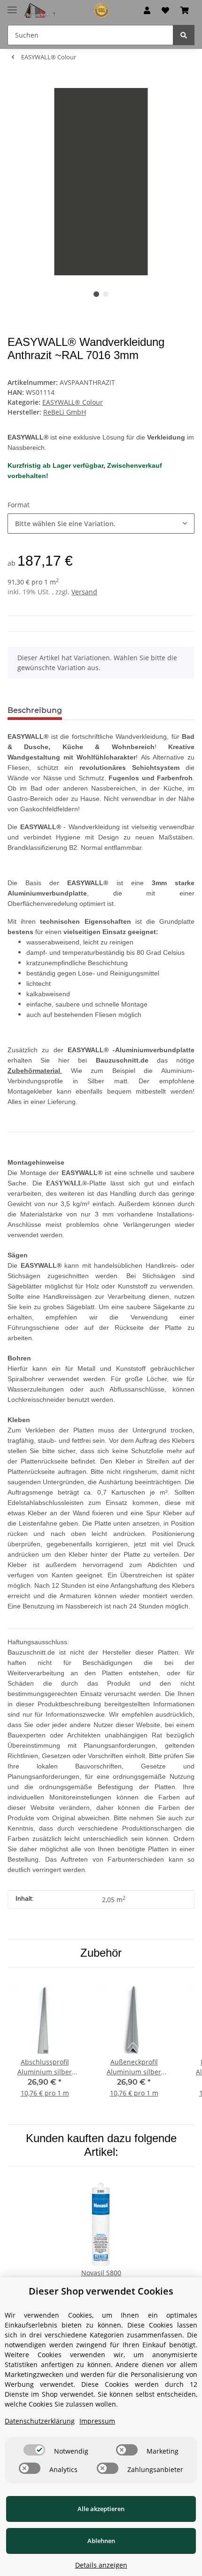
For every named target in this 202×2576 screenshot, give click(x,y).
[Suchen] (184, 35)
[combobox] (101, 524)
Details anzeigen (101, 2565)
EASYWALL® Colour (73, 402)
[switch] (34, 2450)
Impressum (97, 2421)
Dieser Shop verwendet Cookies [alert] (101, 2291)
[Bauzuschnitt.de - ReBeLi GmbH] (70, 11)
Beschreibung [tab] (35, 710)
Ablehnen (101, 2541)
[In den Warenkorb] (15, 83)
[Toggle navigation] (12, 6)
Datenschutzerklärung (40, 2421)
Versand (84, 592)
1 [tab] (96, 294)
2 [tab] (106, 294)
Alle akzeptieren (101, 2509)
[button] (147, 10)
